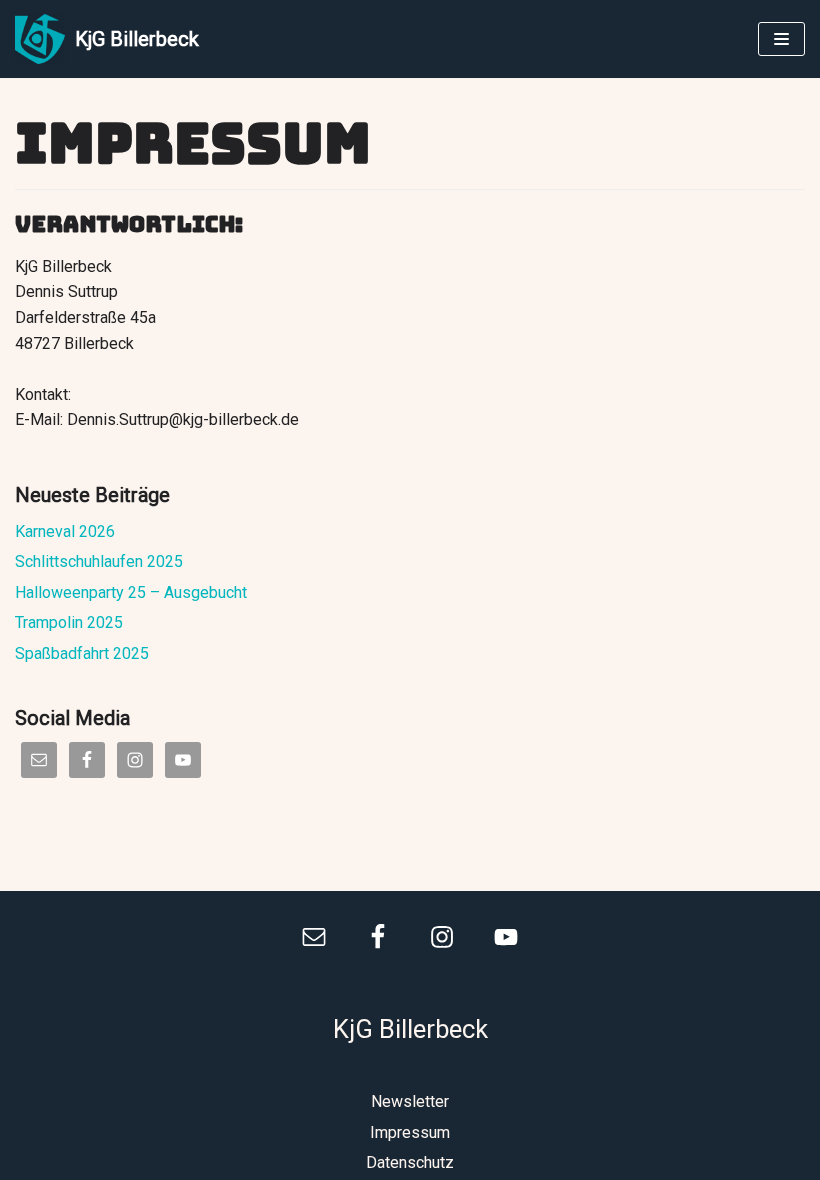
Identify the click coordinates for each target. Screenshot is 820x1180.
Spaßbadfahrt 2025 (82, 653)
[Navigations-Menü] (781, 39)
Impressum (410, 1132)
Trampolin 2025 (69, 622)
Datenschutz (410, 1162)
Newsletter (410, 1101)
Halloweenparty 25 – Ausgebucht (131, 592)
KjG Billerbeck (410, 1029)
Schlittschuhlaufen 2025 (99, 561)
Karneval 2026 (65, 531)
